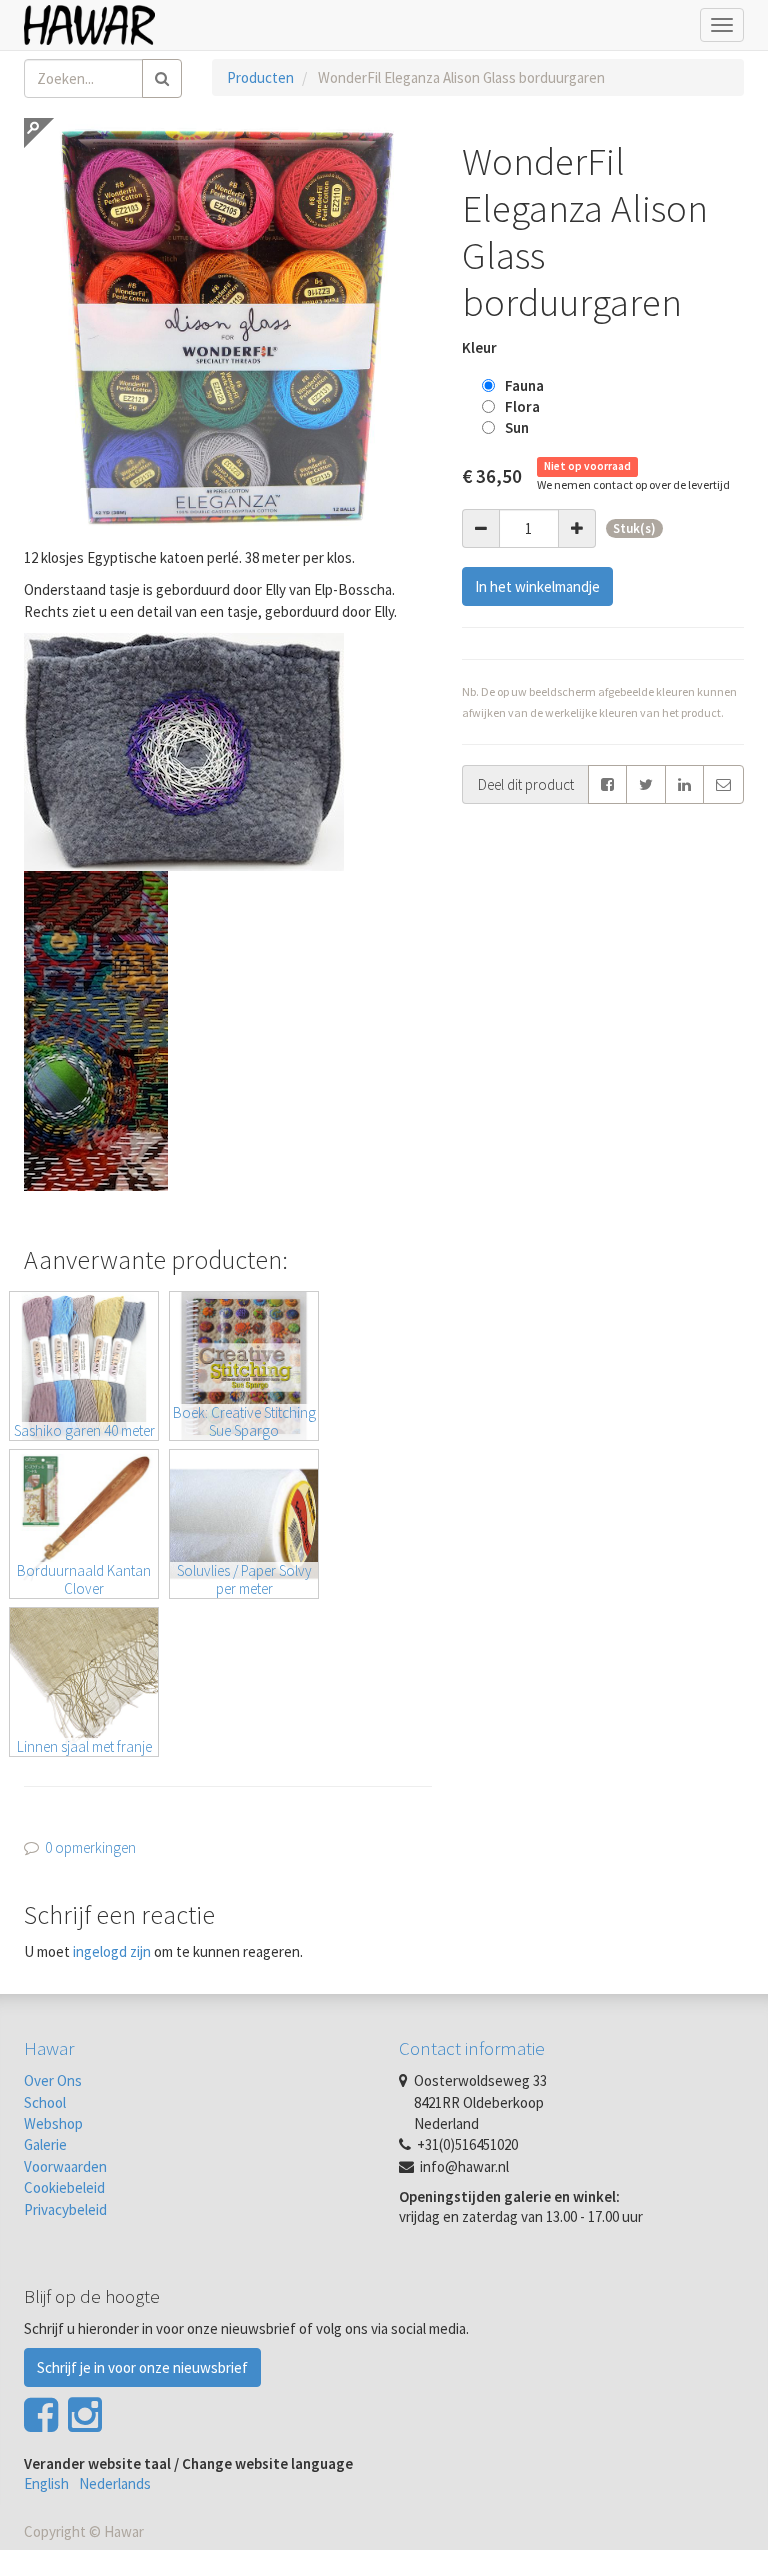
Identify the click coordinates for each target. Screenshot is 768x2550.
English (46, 2483)
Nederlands (115, 2483)
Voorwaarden (65, 2166)
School (45, 2102)
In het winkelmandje (537, 586)
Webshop (53, 2123)
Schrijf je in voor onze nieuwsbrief (142, 2367)
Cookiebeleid (64, 2187)
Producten (260, 77)
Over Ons (53, 2080)
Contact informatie (472, 2048)
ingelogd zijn (112, 1951)
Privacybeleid (65, 2209)
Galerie (45, 2144)
